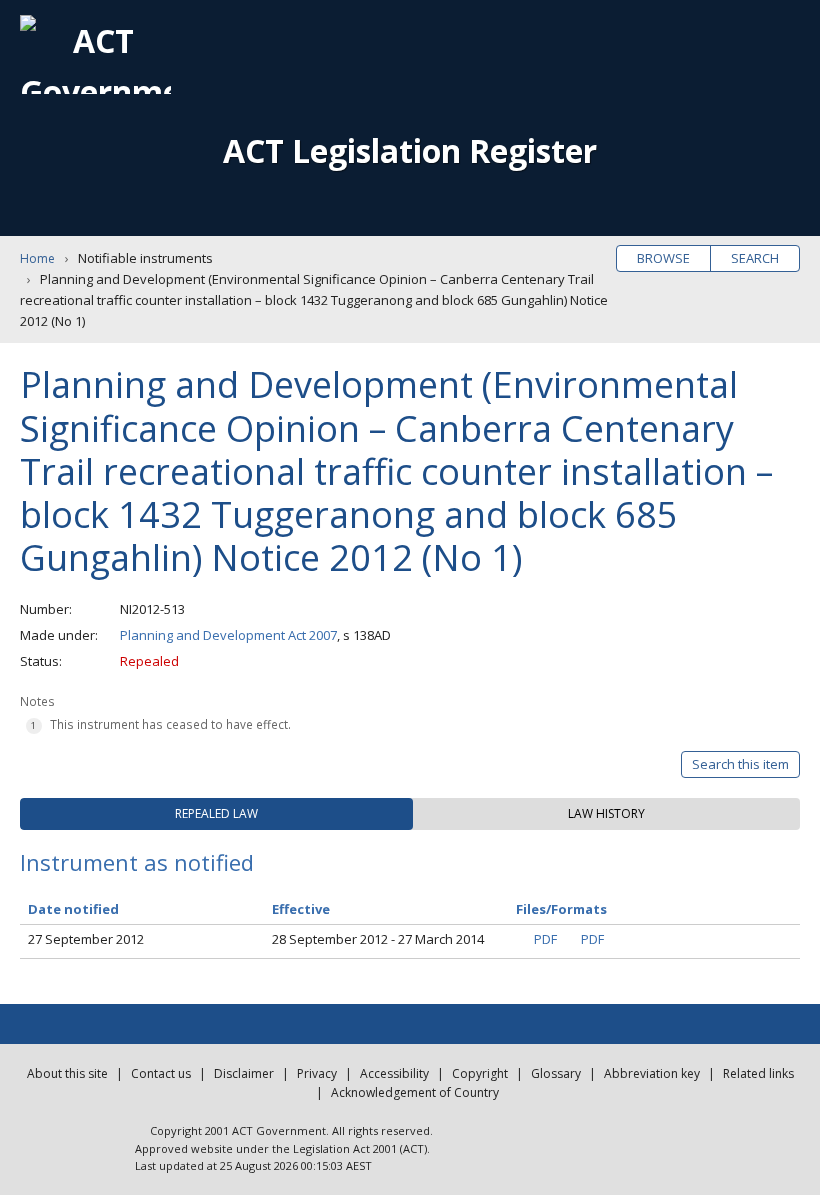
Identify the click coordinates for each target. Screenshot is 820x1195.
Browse (663, 258)
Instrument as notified (137, 862)
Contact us (161, 1073)
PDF (545, 939)
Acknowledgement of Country (415, 1092)
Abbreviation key (652, 1073)
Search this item (740, 764)
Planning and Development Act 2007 (228, 635)
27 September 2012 (86, 939)
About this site (67, 1073)
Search (755, 258)
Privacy (317, 1073)
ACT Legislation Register (410, 150)
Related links (758, 1073)
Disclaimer (244, 1073)
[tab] (216, 814)
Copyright (480, 1073)
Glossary (556, 1073)
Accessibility (394, 1073)
